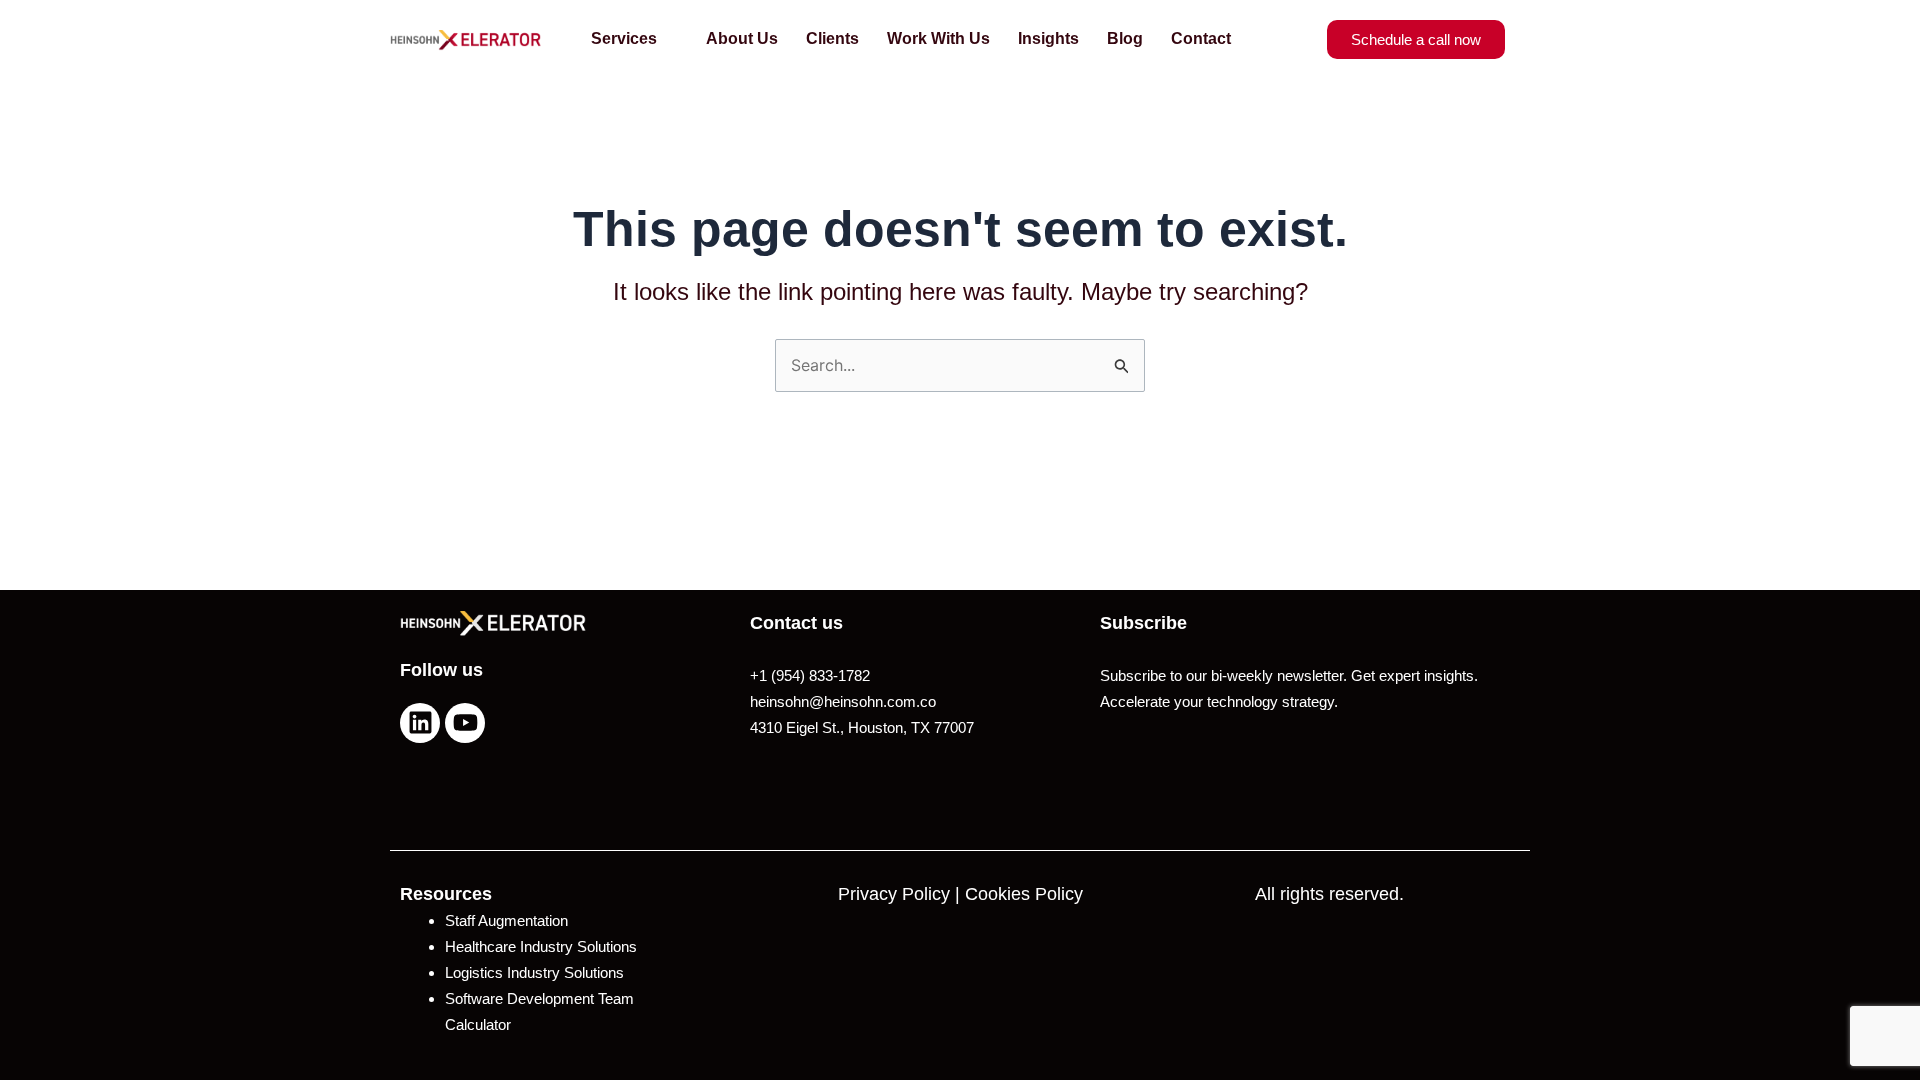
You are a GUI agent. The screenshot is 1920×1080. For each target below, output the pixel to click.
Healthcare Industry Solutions (541, 946)
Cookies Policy (1024, 894)
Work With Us (938, 38)
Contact (1201, 38)
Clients (832, 38)
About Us (742, 38)
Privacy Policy (894, 894)
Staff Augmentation (506, 920)
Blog (1125, 38)
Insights (1048, 38)
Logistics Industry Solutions (534, 972)
